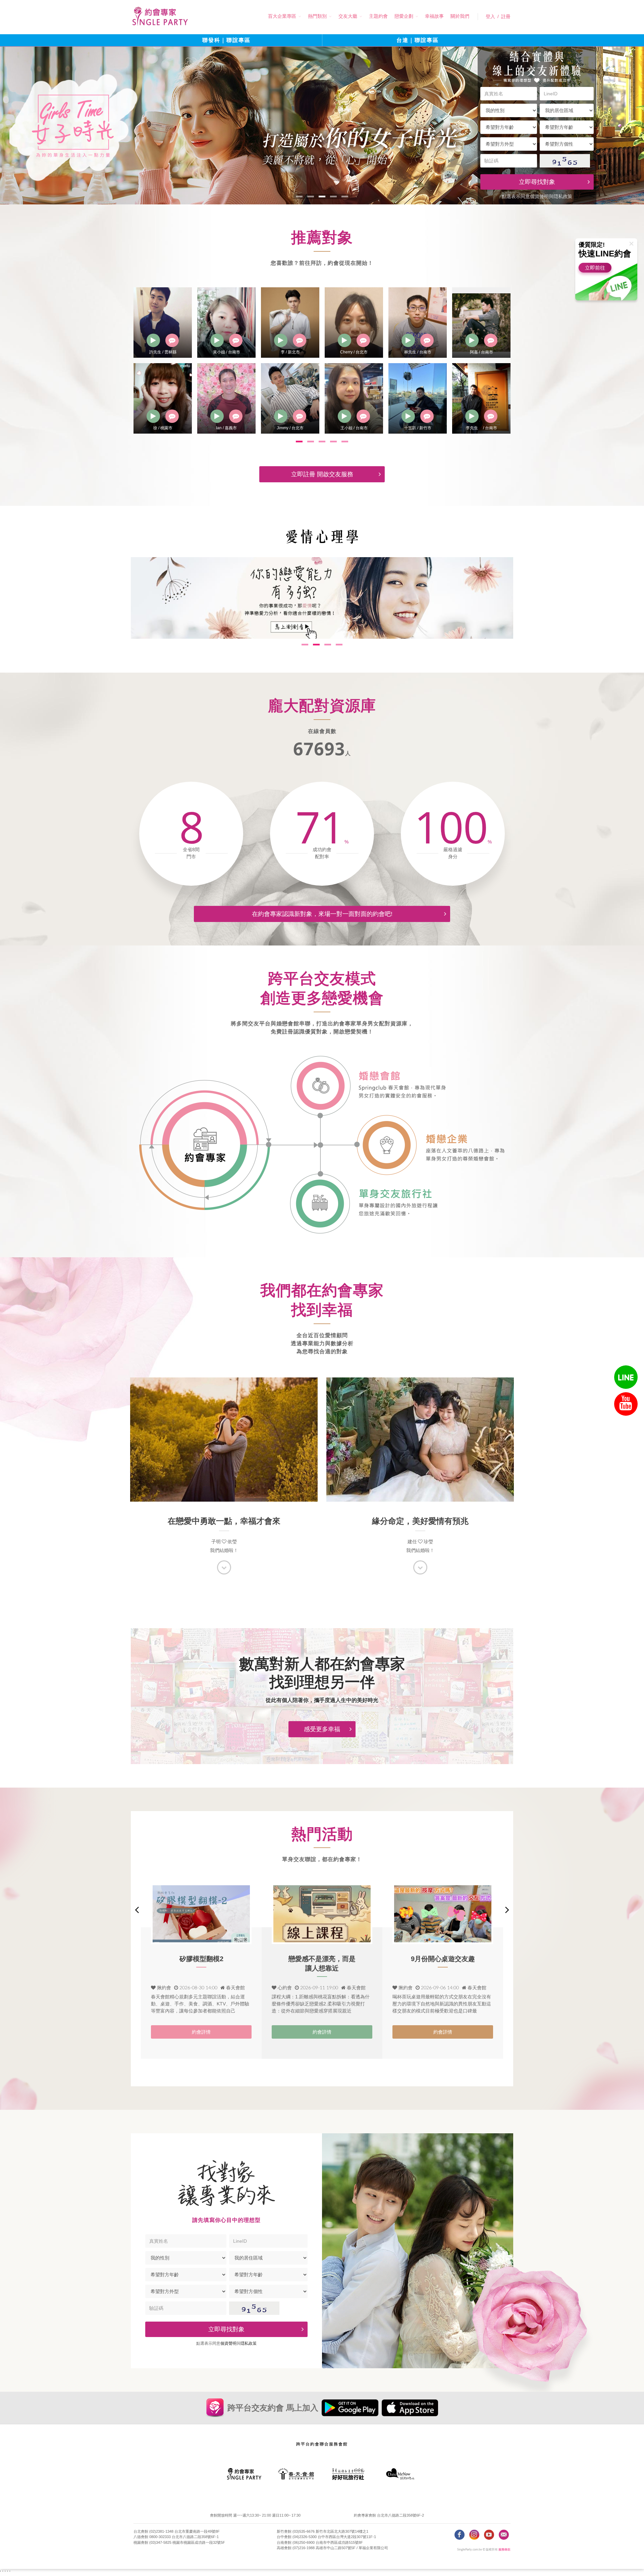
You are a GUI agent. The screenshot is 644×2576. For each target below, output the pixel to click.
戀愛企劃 (404, 16)
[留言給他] (172, 340)
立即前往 (595, 268)
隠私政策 (563, 196)
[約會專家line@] (626, 1377)
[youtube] (626, 1404)
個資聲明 (539, 196)
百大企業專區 (282, 16)
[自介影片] (153, 340)
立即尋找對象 (537, 182)
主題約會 (378, 16)
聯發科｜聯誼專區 (226, 40)
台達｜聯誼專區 (418, 40)
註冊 (506, 16)
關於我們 (460, 16)
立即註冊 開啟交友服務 (322, 474)
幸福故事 (434, 16)
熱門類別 (317, 16)
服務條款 (504, 2550)
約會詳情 (201, 2032)
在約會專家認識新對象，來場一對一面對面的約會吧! (322, 914)
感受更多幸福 (322, 1729)
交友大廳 (348, 16)
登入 (490, 16)
